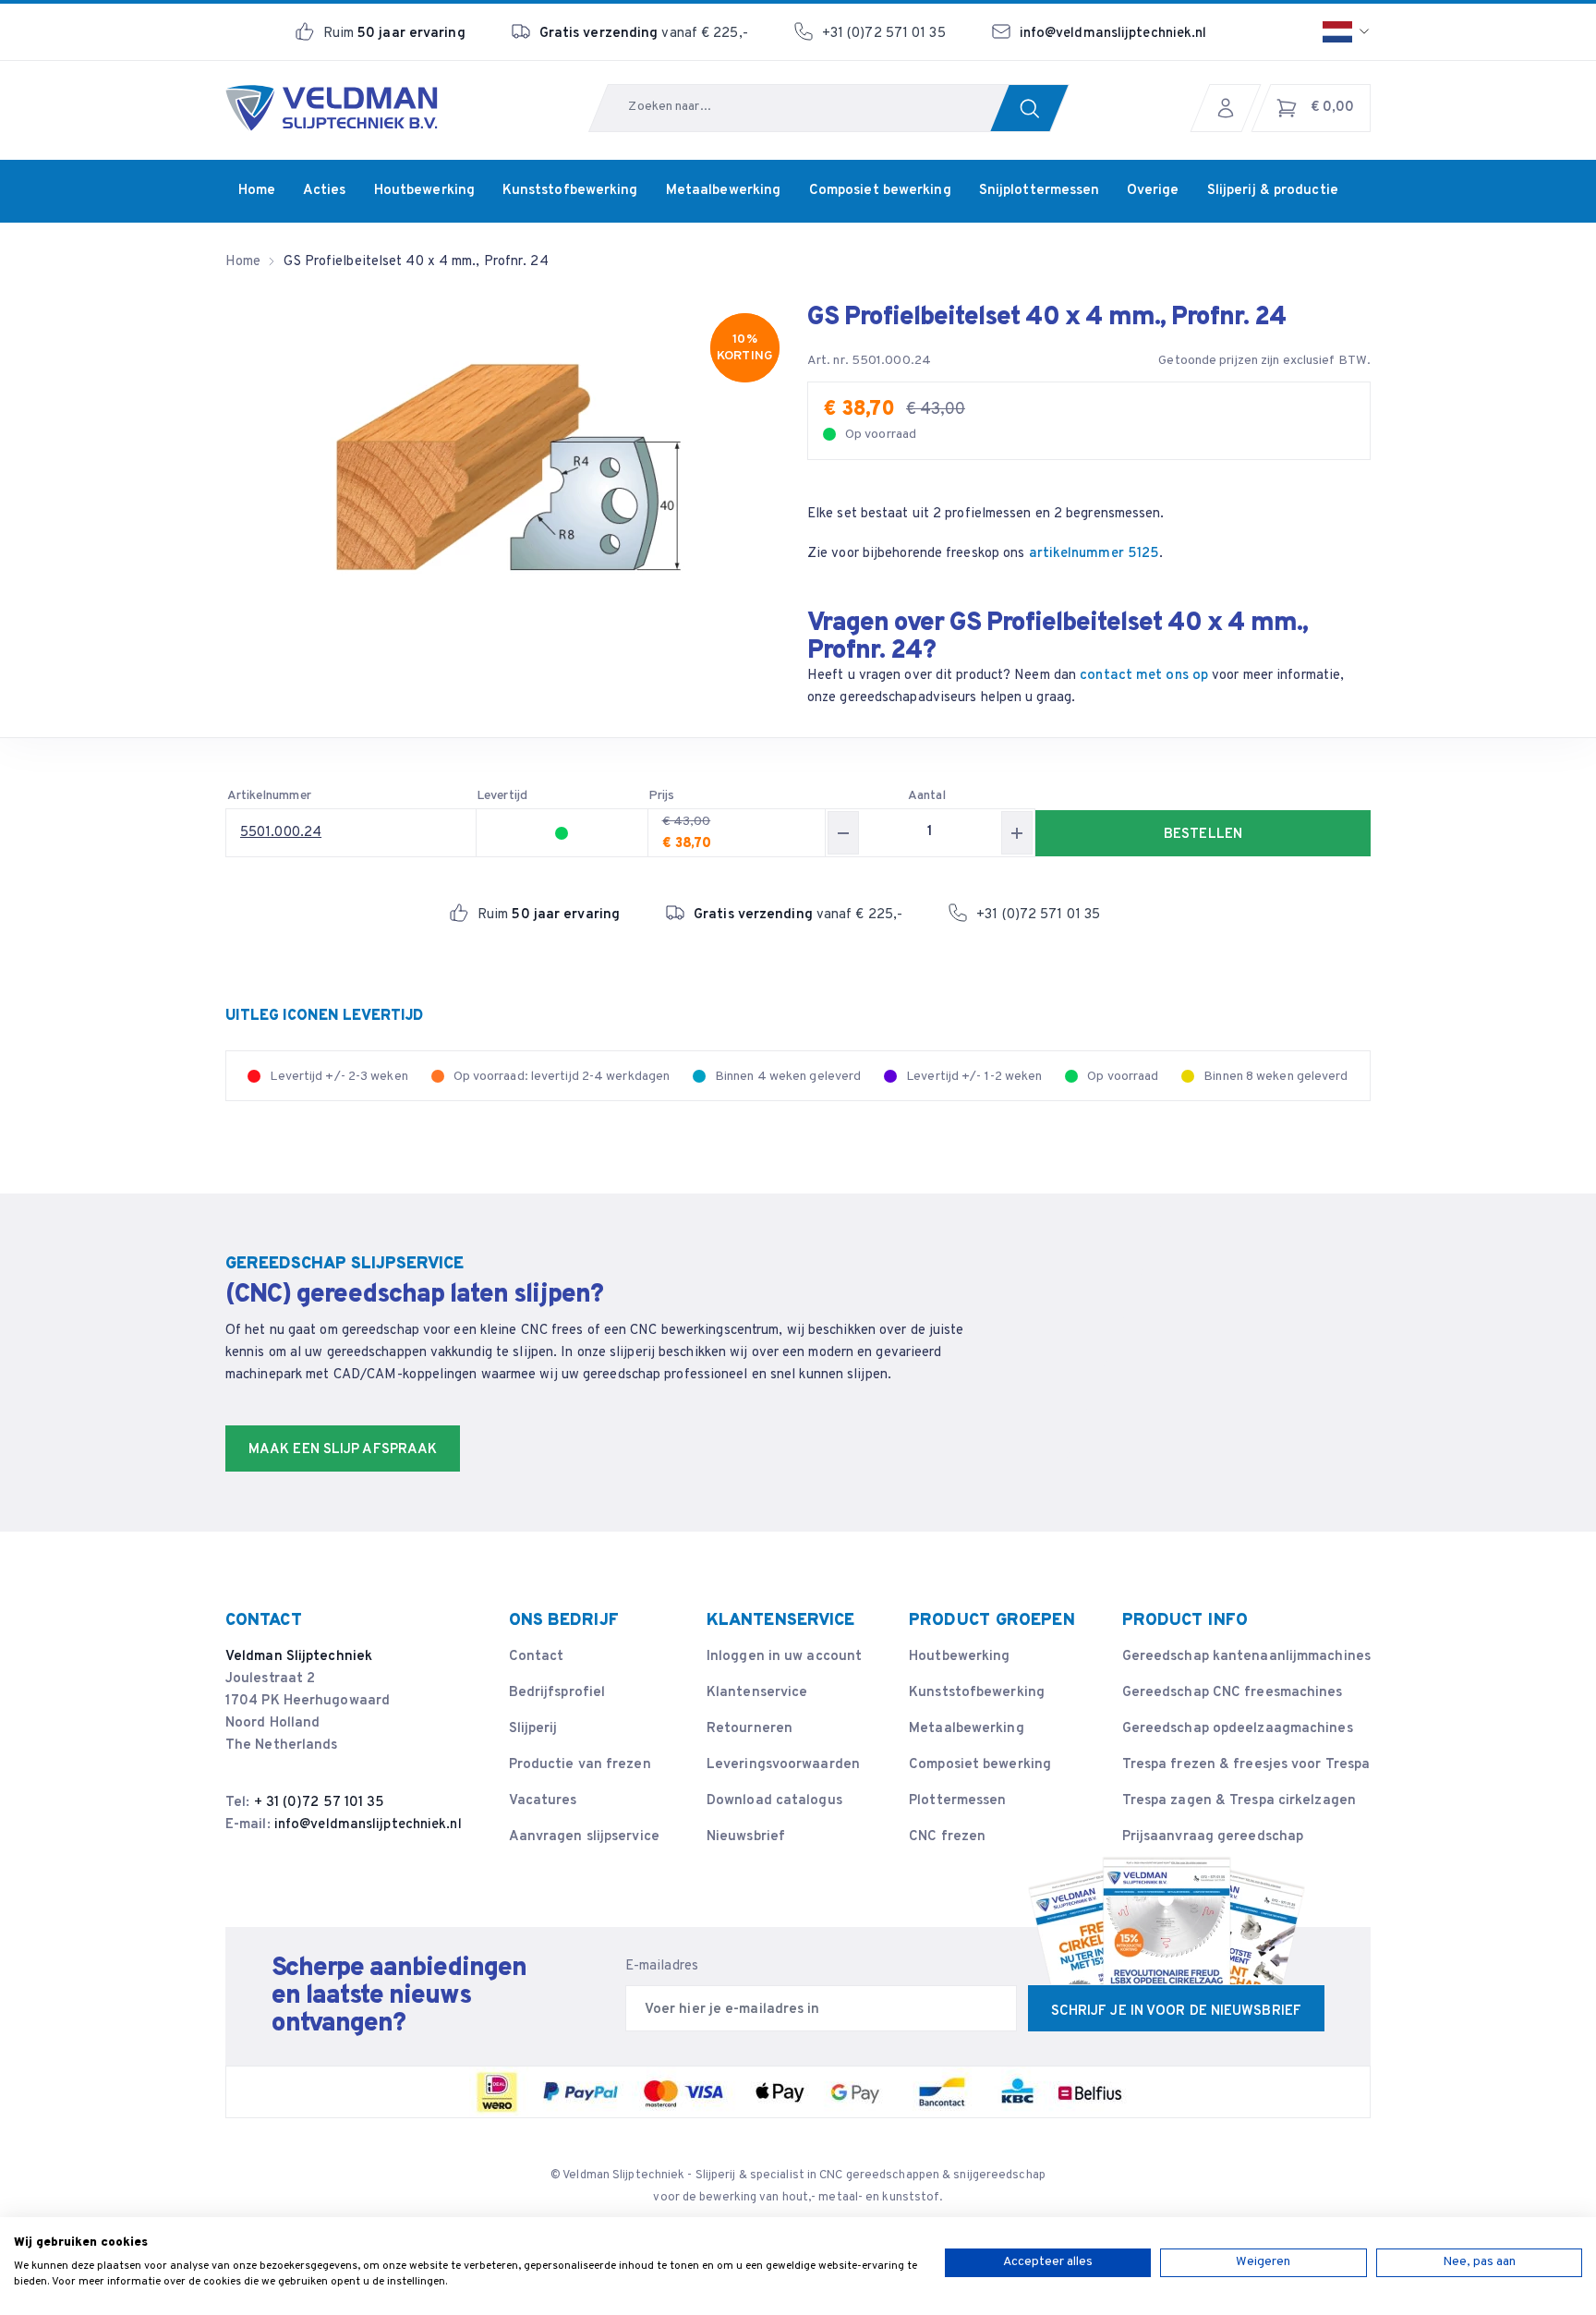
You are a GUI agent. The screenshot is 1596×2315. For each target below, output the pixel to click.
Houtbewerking (959, 1657)
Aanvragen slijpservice (584, 1837)
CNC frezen (947, 1837)
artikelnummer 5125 (1094, 554)
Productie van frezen (580, 1765)
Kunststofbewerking (977, 1693)
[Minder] (843, 833)
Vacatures (543, 1801)
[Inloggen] (1230, 108)
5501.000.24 (281, 833)
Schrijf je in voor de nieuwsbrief (1176, 2012)
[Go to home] (332, 108)
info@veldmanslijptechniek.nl (1113, 34)
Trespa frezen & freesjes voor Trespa (1246, 1765)
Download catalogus (774, 1801)
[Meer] (1017, 833)
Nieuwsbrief (746, 1837)
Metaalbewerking (967, 1729)
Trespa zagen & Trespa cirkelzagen (1239, 1801)
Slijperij (533, 1729)
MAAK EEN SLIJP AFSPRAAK (343, 1450)
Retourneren (750, 1729)
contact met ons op (1144, 676)
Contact (537, 1657)
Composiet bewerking (980, 1765)
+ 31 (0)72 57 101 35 (320, 1803)
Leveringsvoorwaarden (783, 1765)
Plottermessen (957, 1801)
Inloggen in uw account (784, 1657)
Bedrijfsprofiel (557, 1693)
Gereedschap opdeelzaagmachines (1238, 1729)
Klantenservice (757, 1693)
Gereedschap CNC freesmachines (1233, 1693)
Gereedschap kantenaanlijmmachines (1246, 1657)
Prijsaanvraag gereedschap (1213, 1837)
